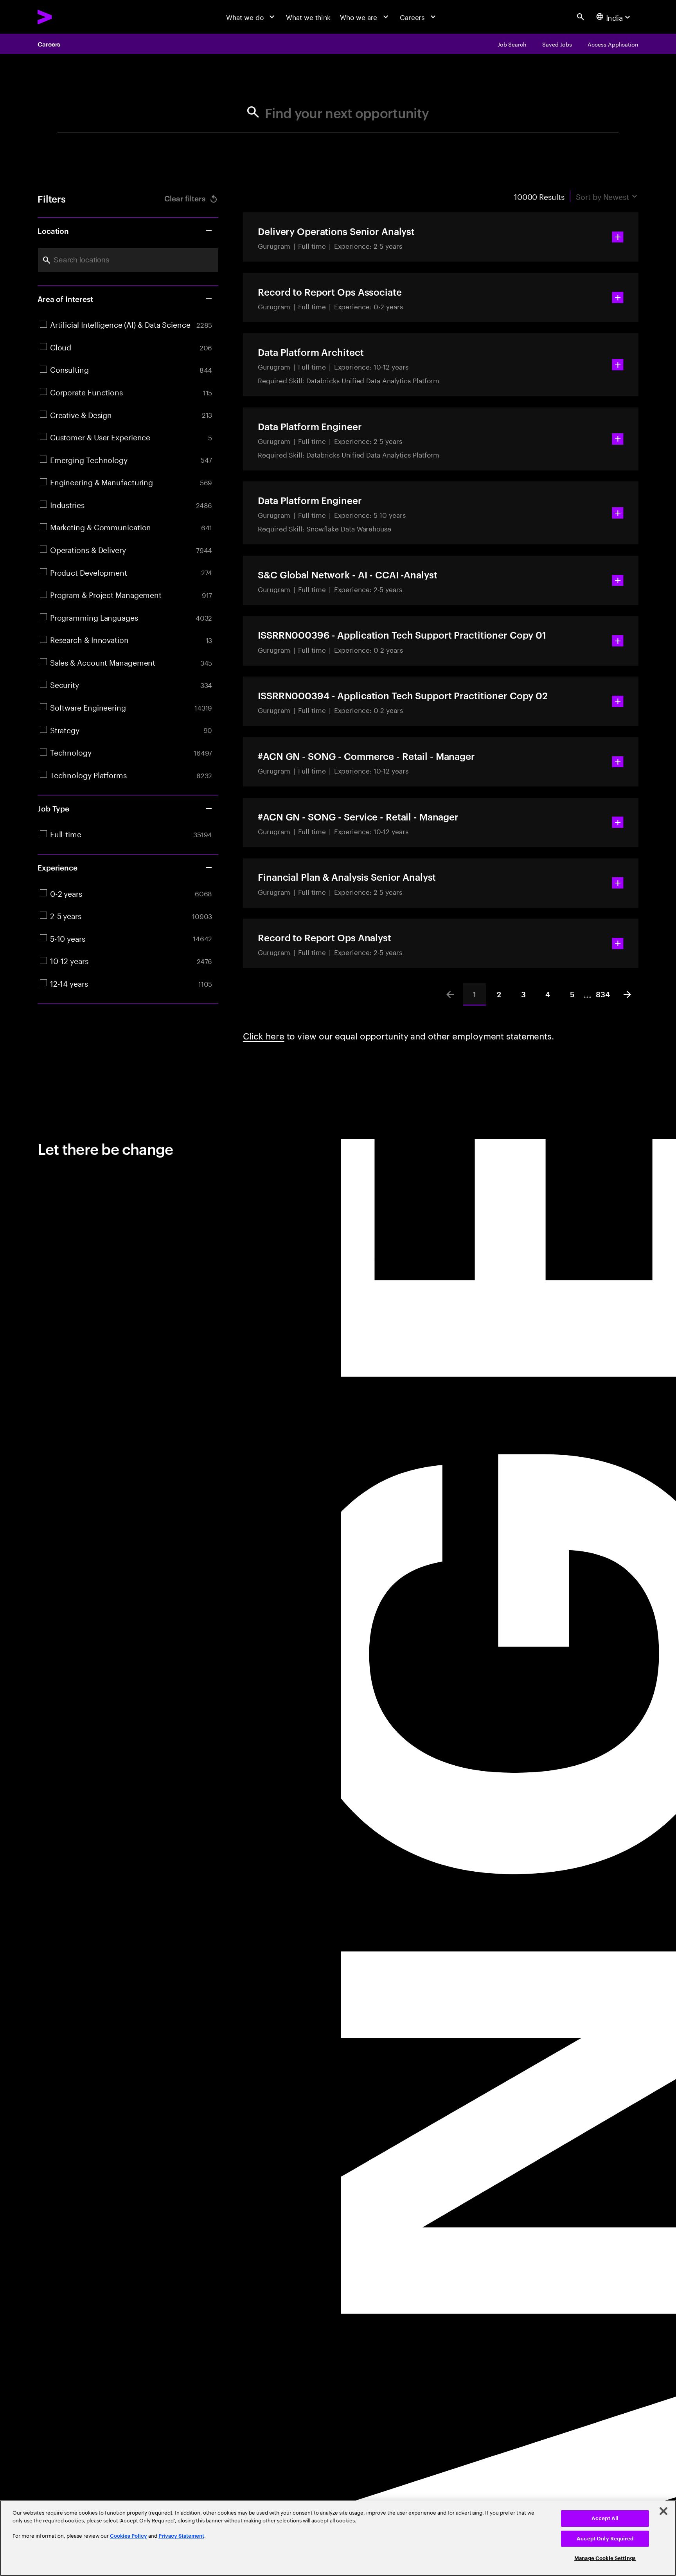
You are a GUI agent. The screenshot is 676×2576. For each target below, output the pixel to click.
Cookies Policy (129, 2536)
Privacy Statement (181, 2536)
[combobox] (128, 260)
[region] (338, 2538)
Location (53, 231)
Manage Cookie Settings (605, 2558)
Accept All (605, 2518)
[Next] (627, 994)
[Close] (663, 2511)
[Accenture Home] (66, 17)
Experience (58, 867)
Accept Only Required (605, 2539)
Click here (264, 1035)
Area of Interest (65, 299)
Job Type (53, 808)
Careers (49, 44)
